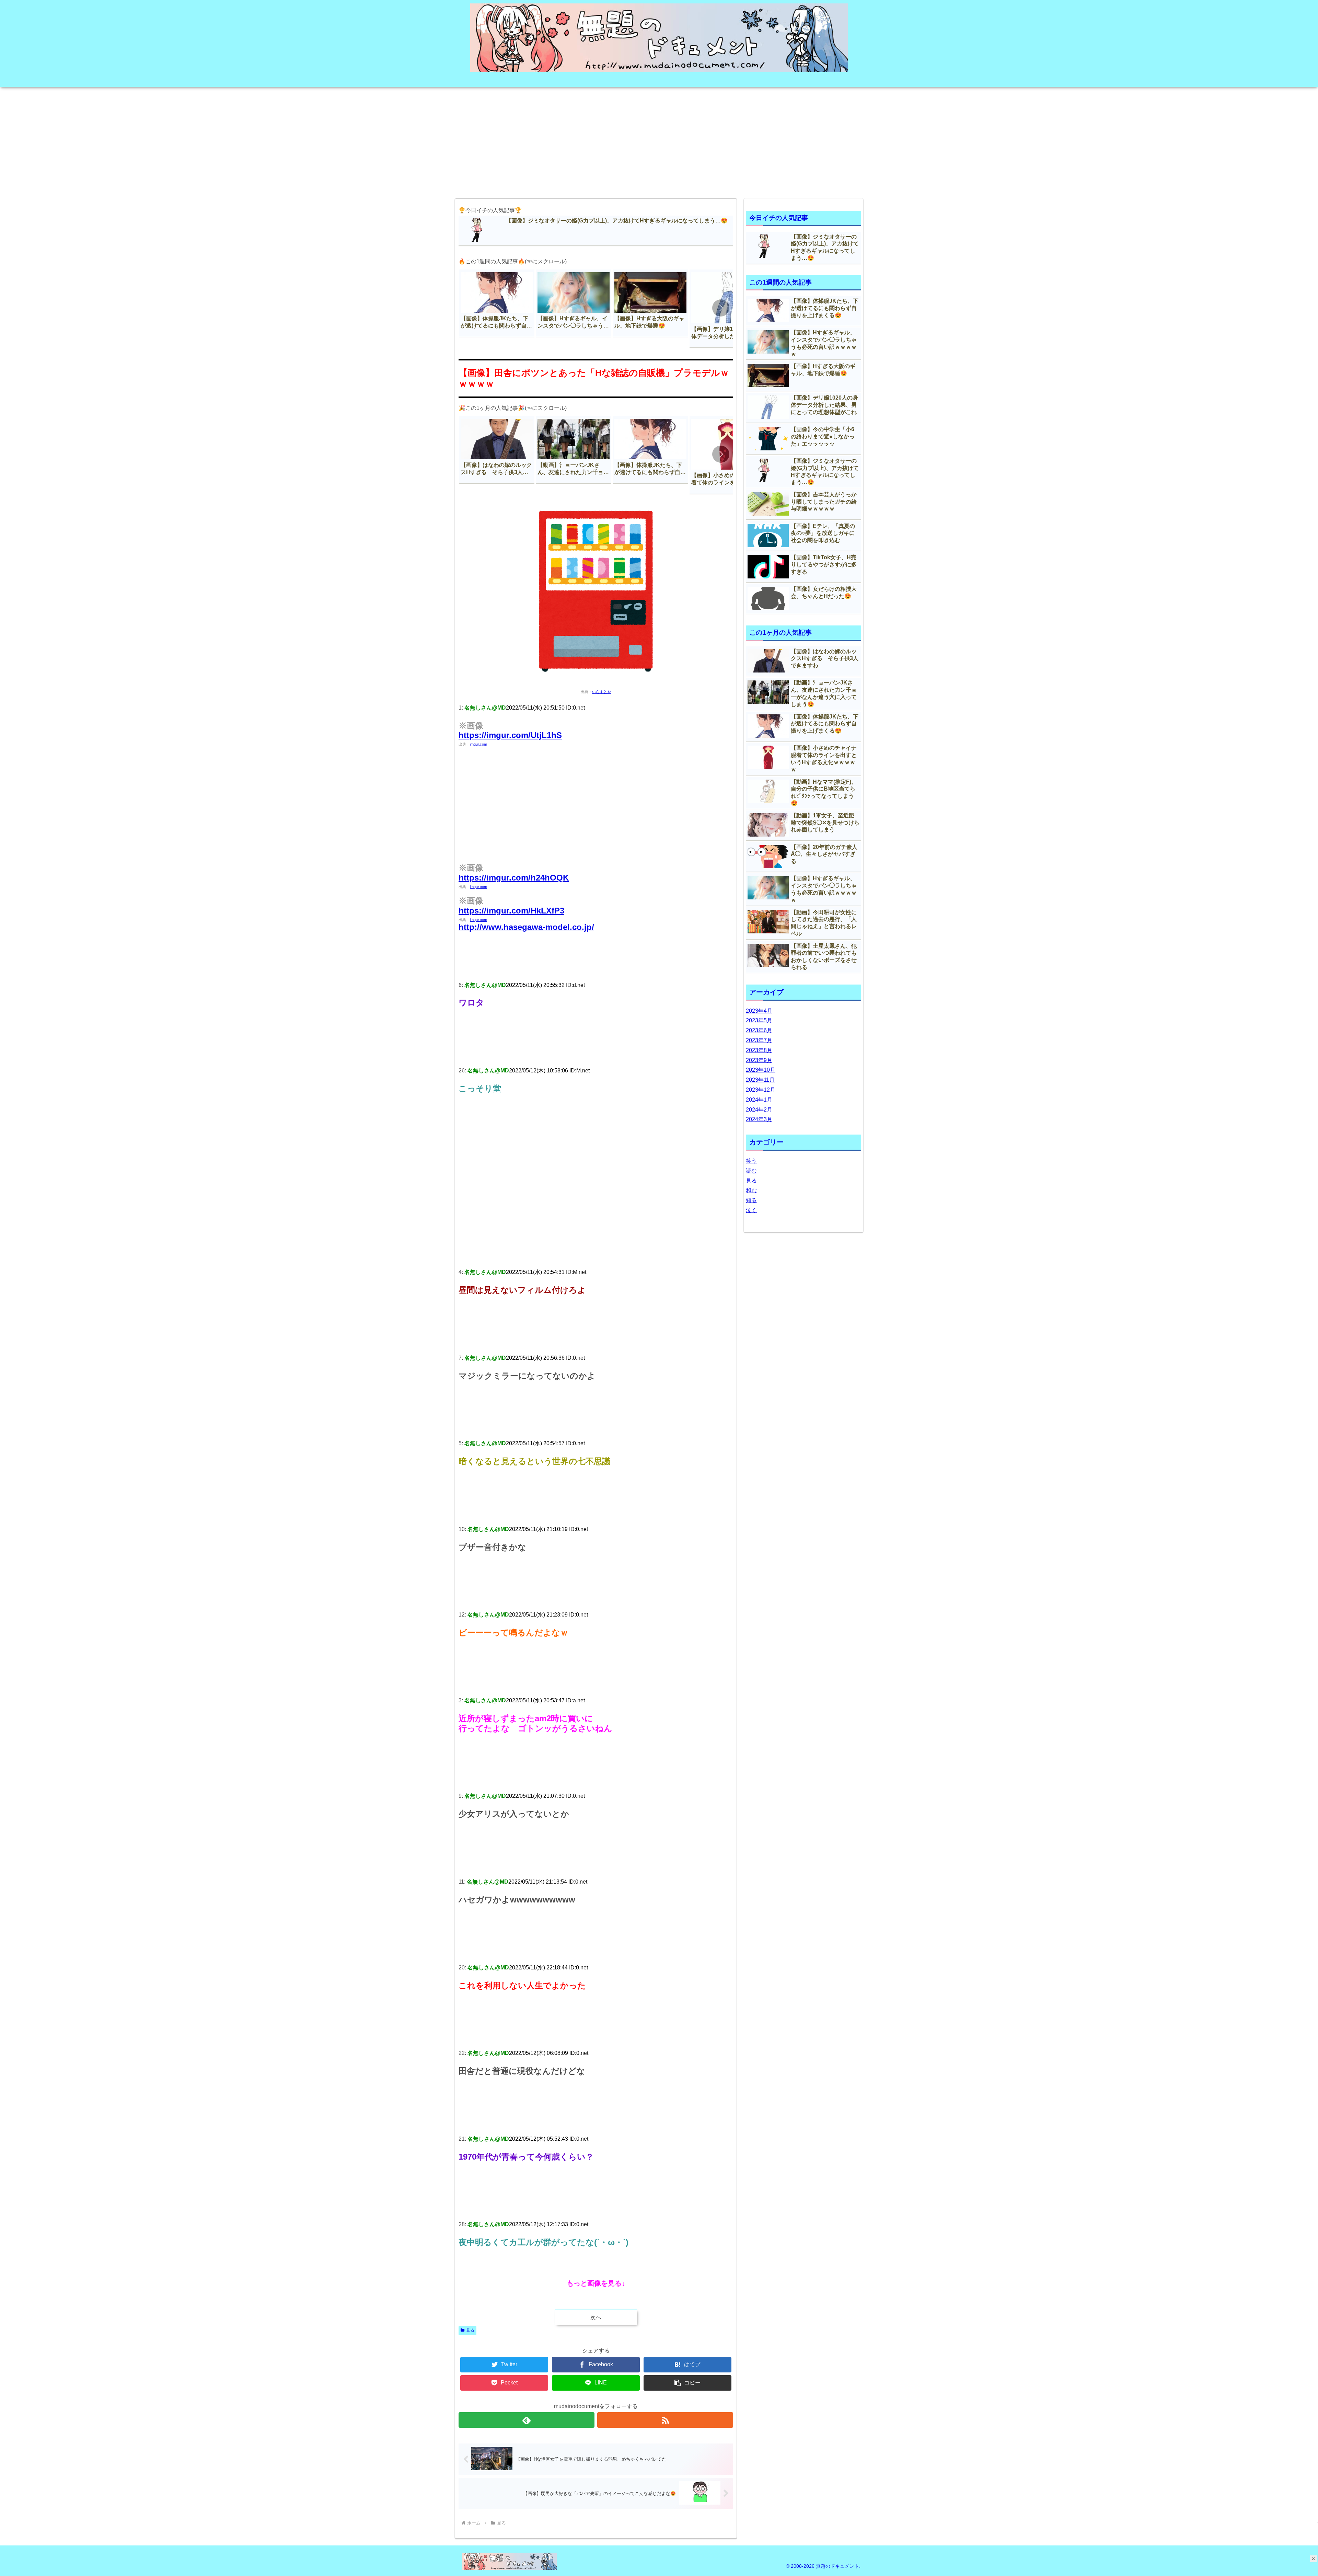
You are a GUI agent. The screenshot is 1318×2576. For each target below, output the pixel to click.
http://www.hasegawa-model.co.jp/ (526, 927)
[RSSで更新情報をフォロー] (665, 2420)
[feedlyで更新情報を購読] (527, 2420)
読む (751, 1171)
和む (751, 1190)
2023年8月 (759, 1050)
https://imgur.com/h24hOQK (514, 878)
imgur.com (478, 744)
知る (751, 1200)
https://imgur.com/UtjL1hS (510, 735)
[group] (497, 303)
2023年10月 (761, 1070)
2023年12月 (761, 1090)
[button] (721, 308)
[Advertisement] (659, 140)
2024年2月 (759, 1110)
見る (470, 2330)
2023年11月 (760, 1080)
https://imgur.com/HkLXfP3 (511, 911)
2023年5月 (759, 1020)
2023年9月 (759, 1060)
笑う (751, 1161)
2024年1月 (759, 1100)
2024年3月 (759, 1119)
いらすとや (602, 692)
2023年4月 (759, 1011)
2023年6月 (759, 1030)
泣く (751, 1210)
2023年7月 (759, 1040)
